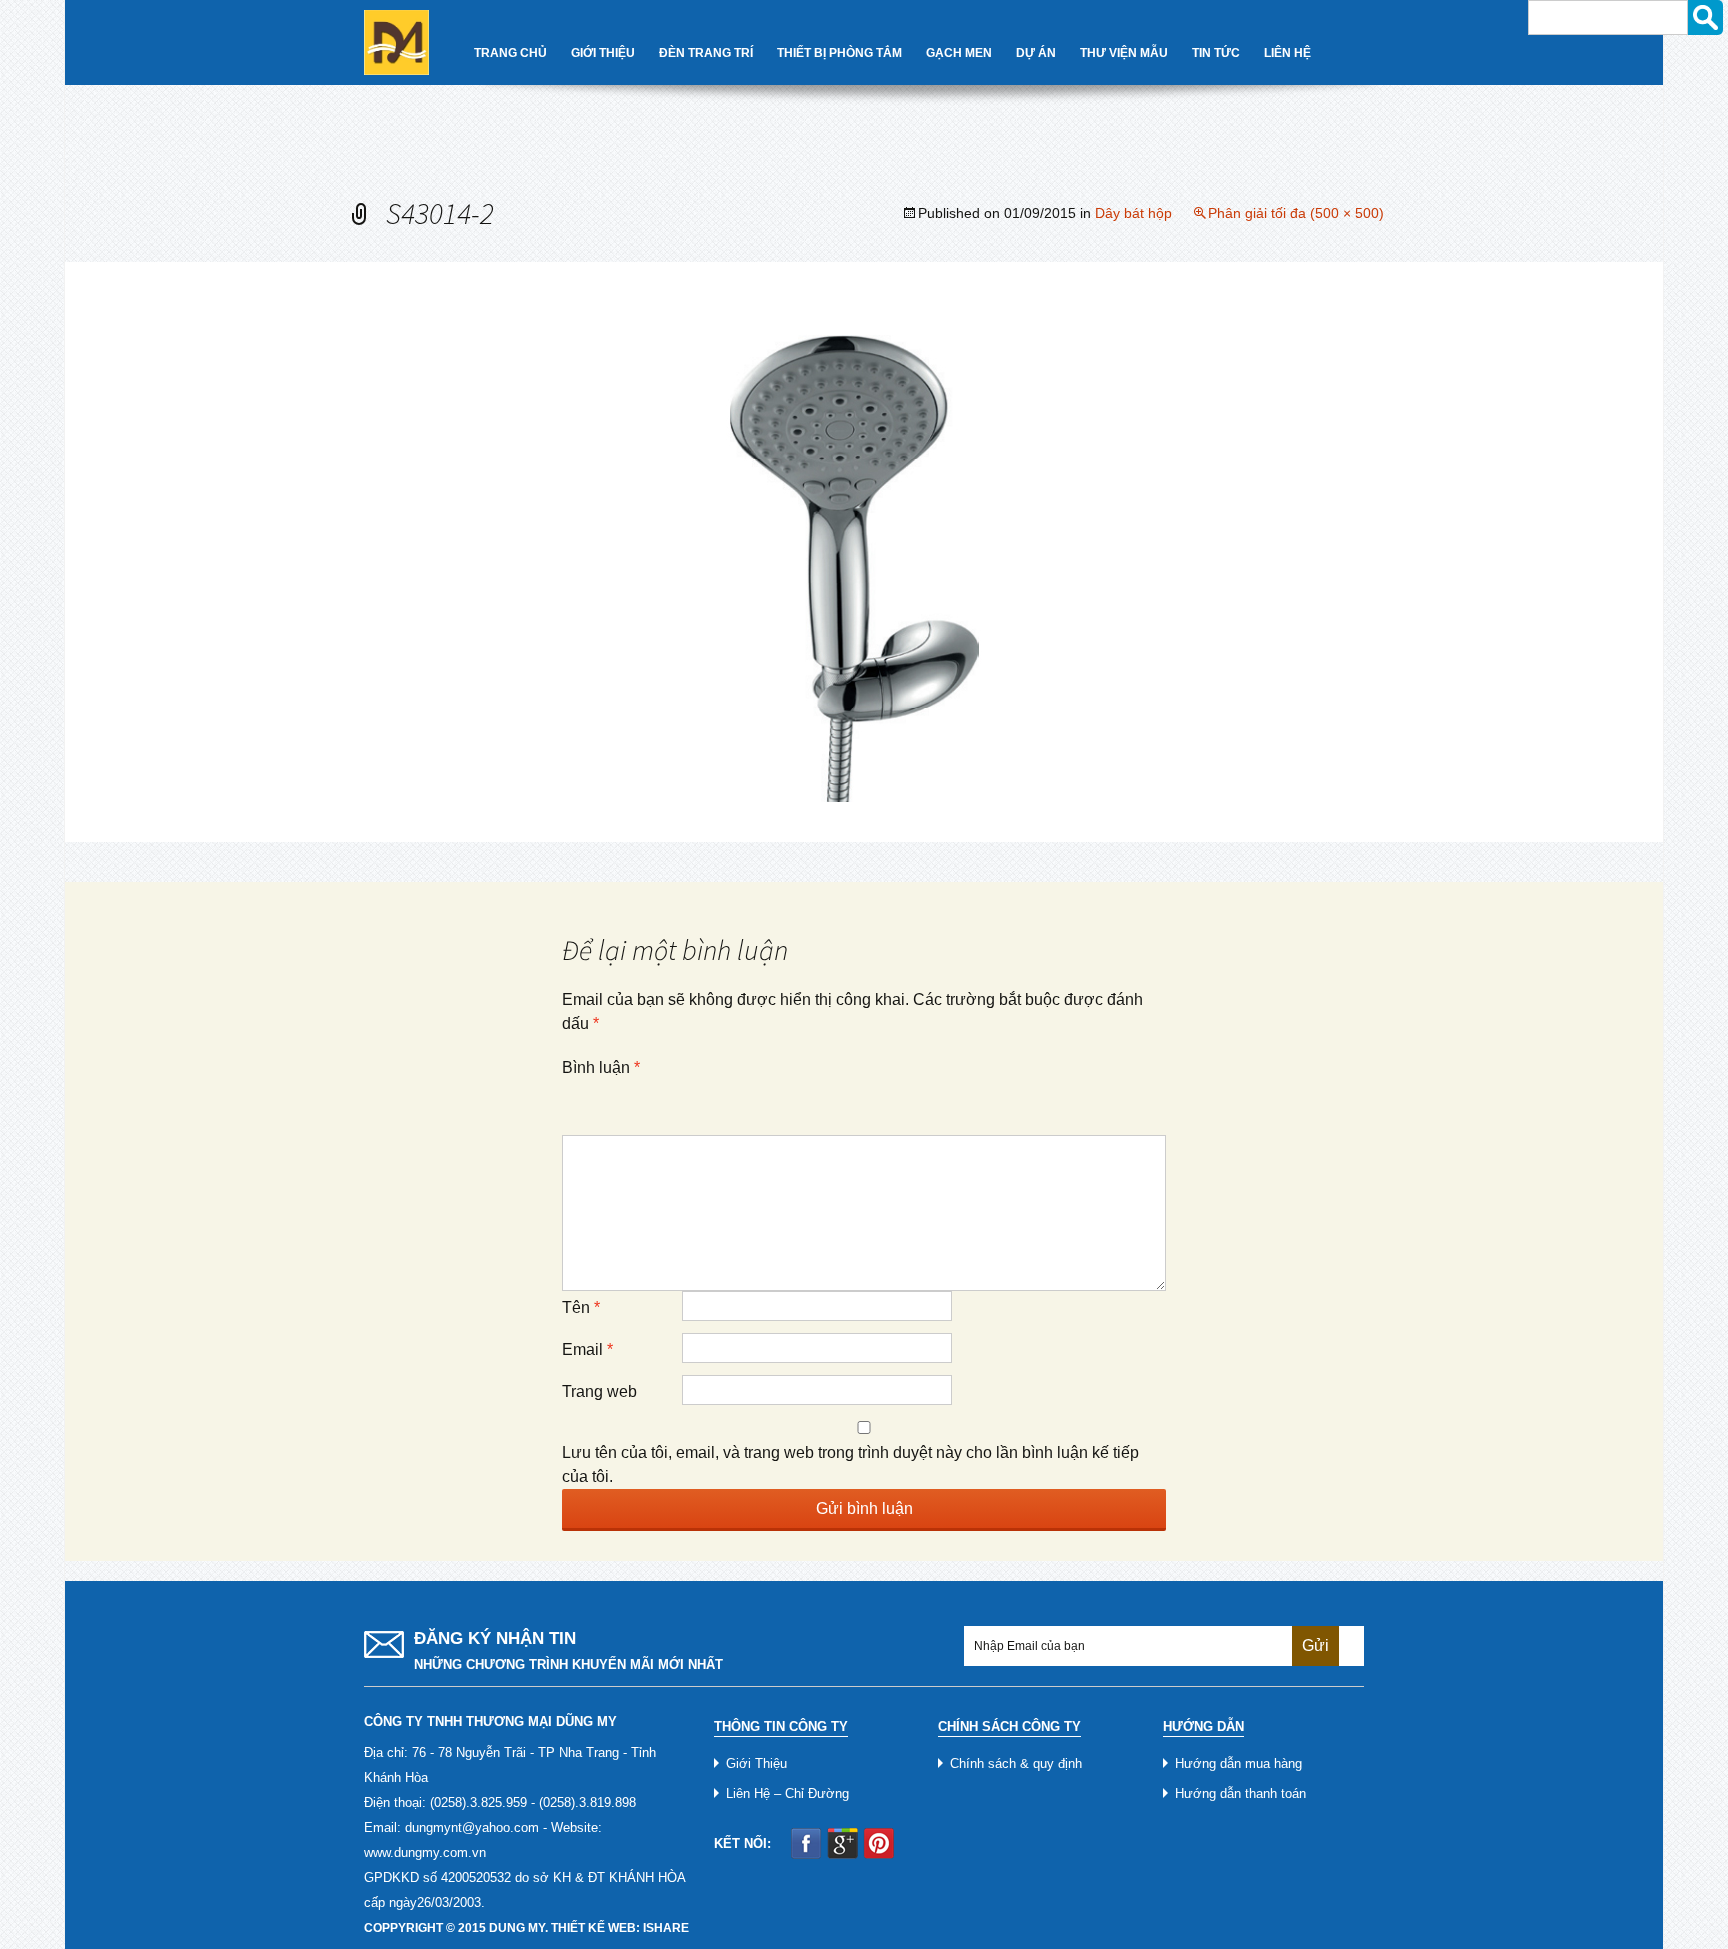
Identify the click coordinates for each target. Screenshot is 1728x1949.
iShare (666, 1928)
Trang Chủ (510, 53)
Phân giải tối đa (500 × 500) (1296, 213)
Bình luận (601, 1067)
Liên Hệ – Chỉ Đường (787, 1793)
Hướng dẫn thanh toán (1240, 1793)
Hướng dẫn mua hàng (1238, 1763)
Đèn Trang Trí (706, 53)
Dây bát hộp (1133, 213)
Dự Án (1036, 53)
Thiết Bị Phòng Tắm (839, 53)
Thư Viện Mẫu (1124, 53)
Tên (581, 1307)
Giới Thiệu (603, 53)
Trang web (599, 1391)
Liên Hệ (1287, 53)
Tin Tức (1216, 53)
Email (587, 1349)
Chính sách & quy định (1016, 1763)
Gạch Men (959, 53)
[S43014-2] (864, 550)
